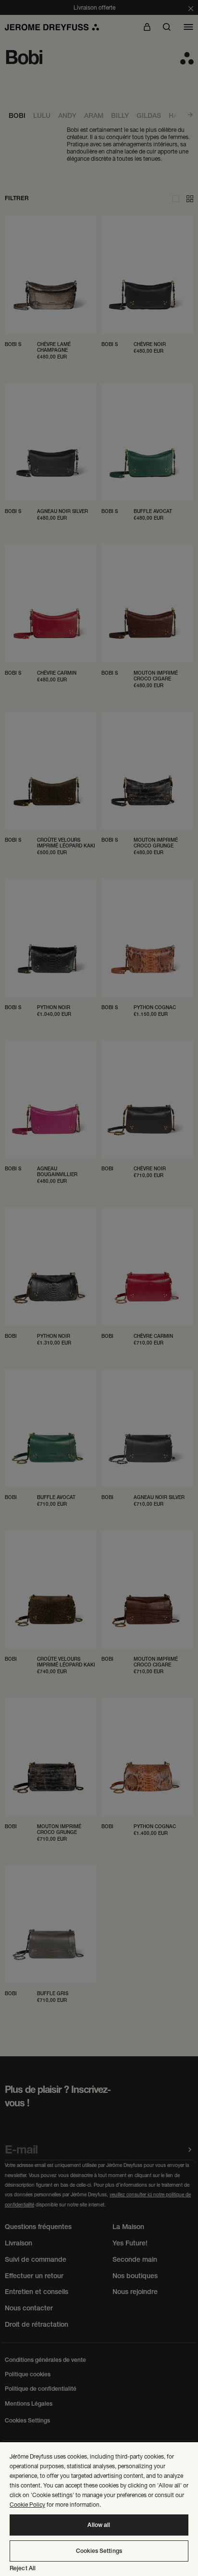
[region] (99, 2509)
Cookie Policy (27, 2505)
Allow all (99, 2525)
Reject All (23, 2568)
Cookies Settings (99, 2551)
